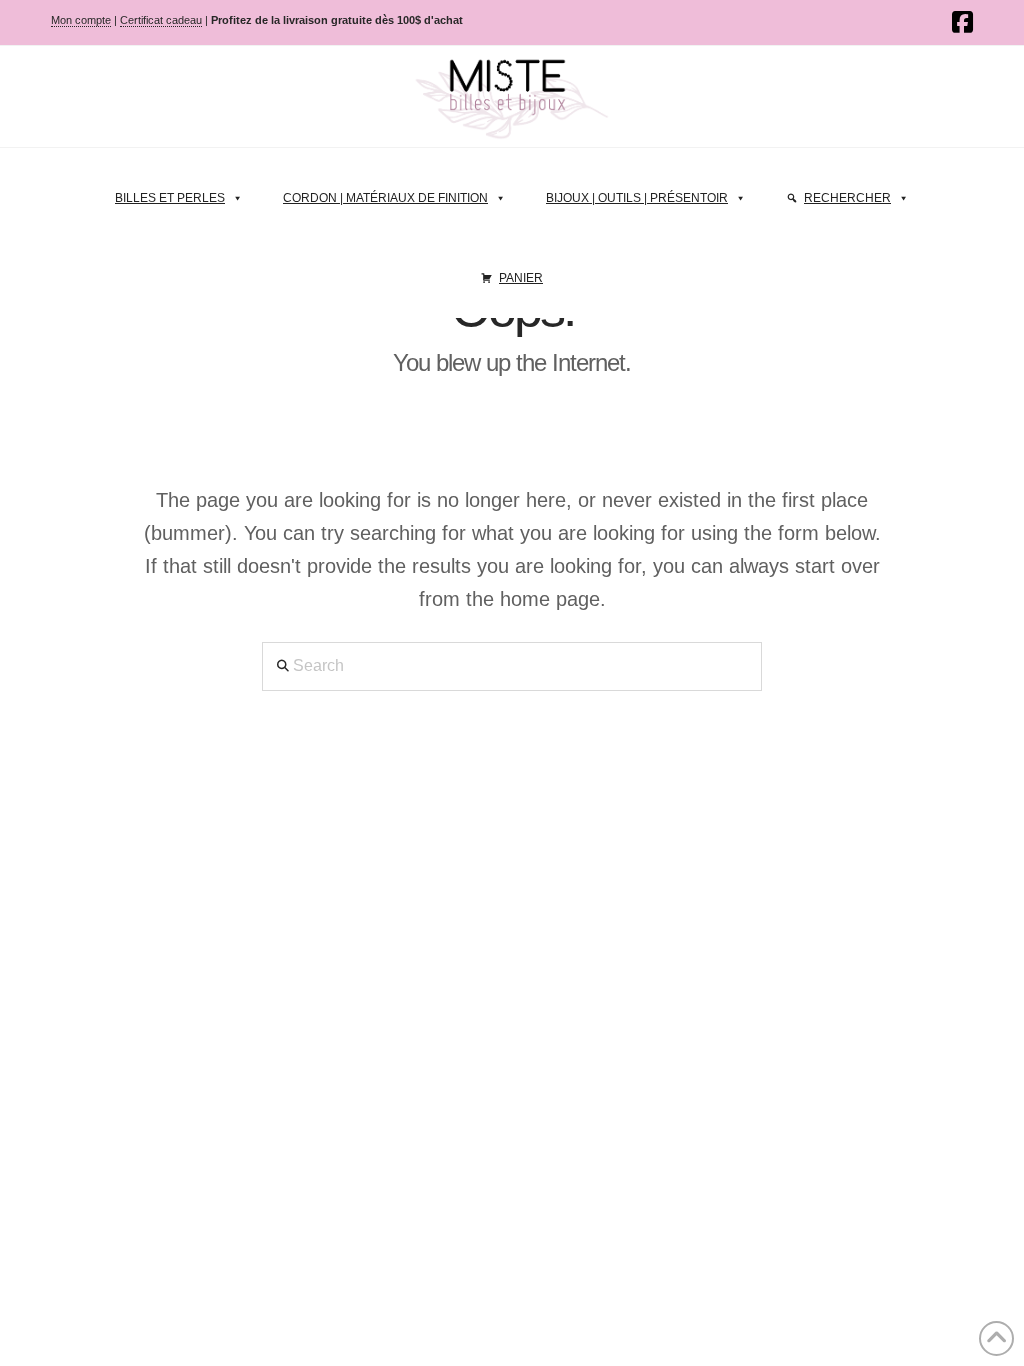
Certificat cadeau (161, 20)
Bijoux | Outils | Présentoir (637, 198)
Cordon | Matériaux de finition (385, 198)
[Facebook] (962, 22)
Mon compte (81, 20)
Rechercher (847, 198)
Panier (521, 278)
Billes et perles (170, 198)
